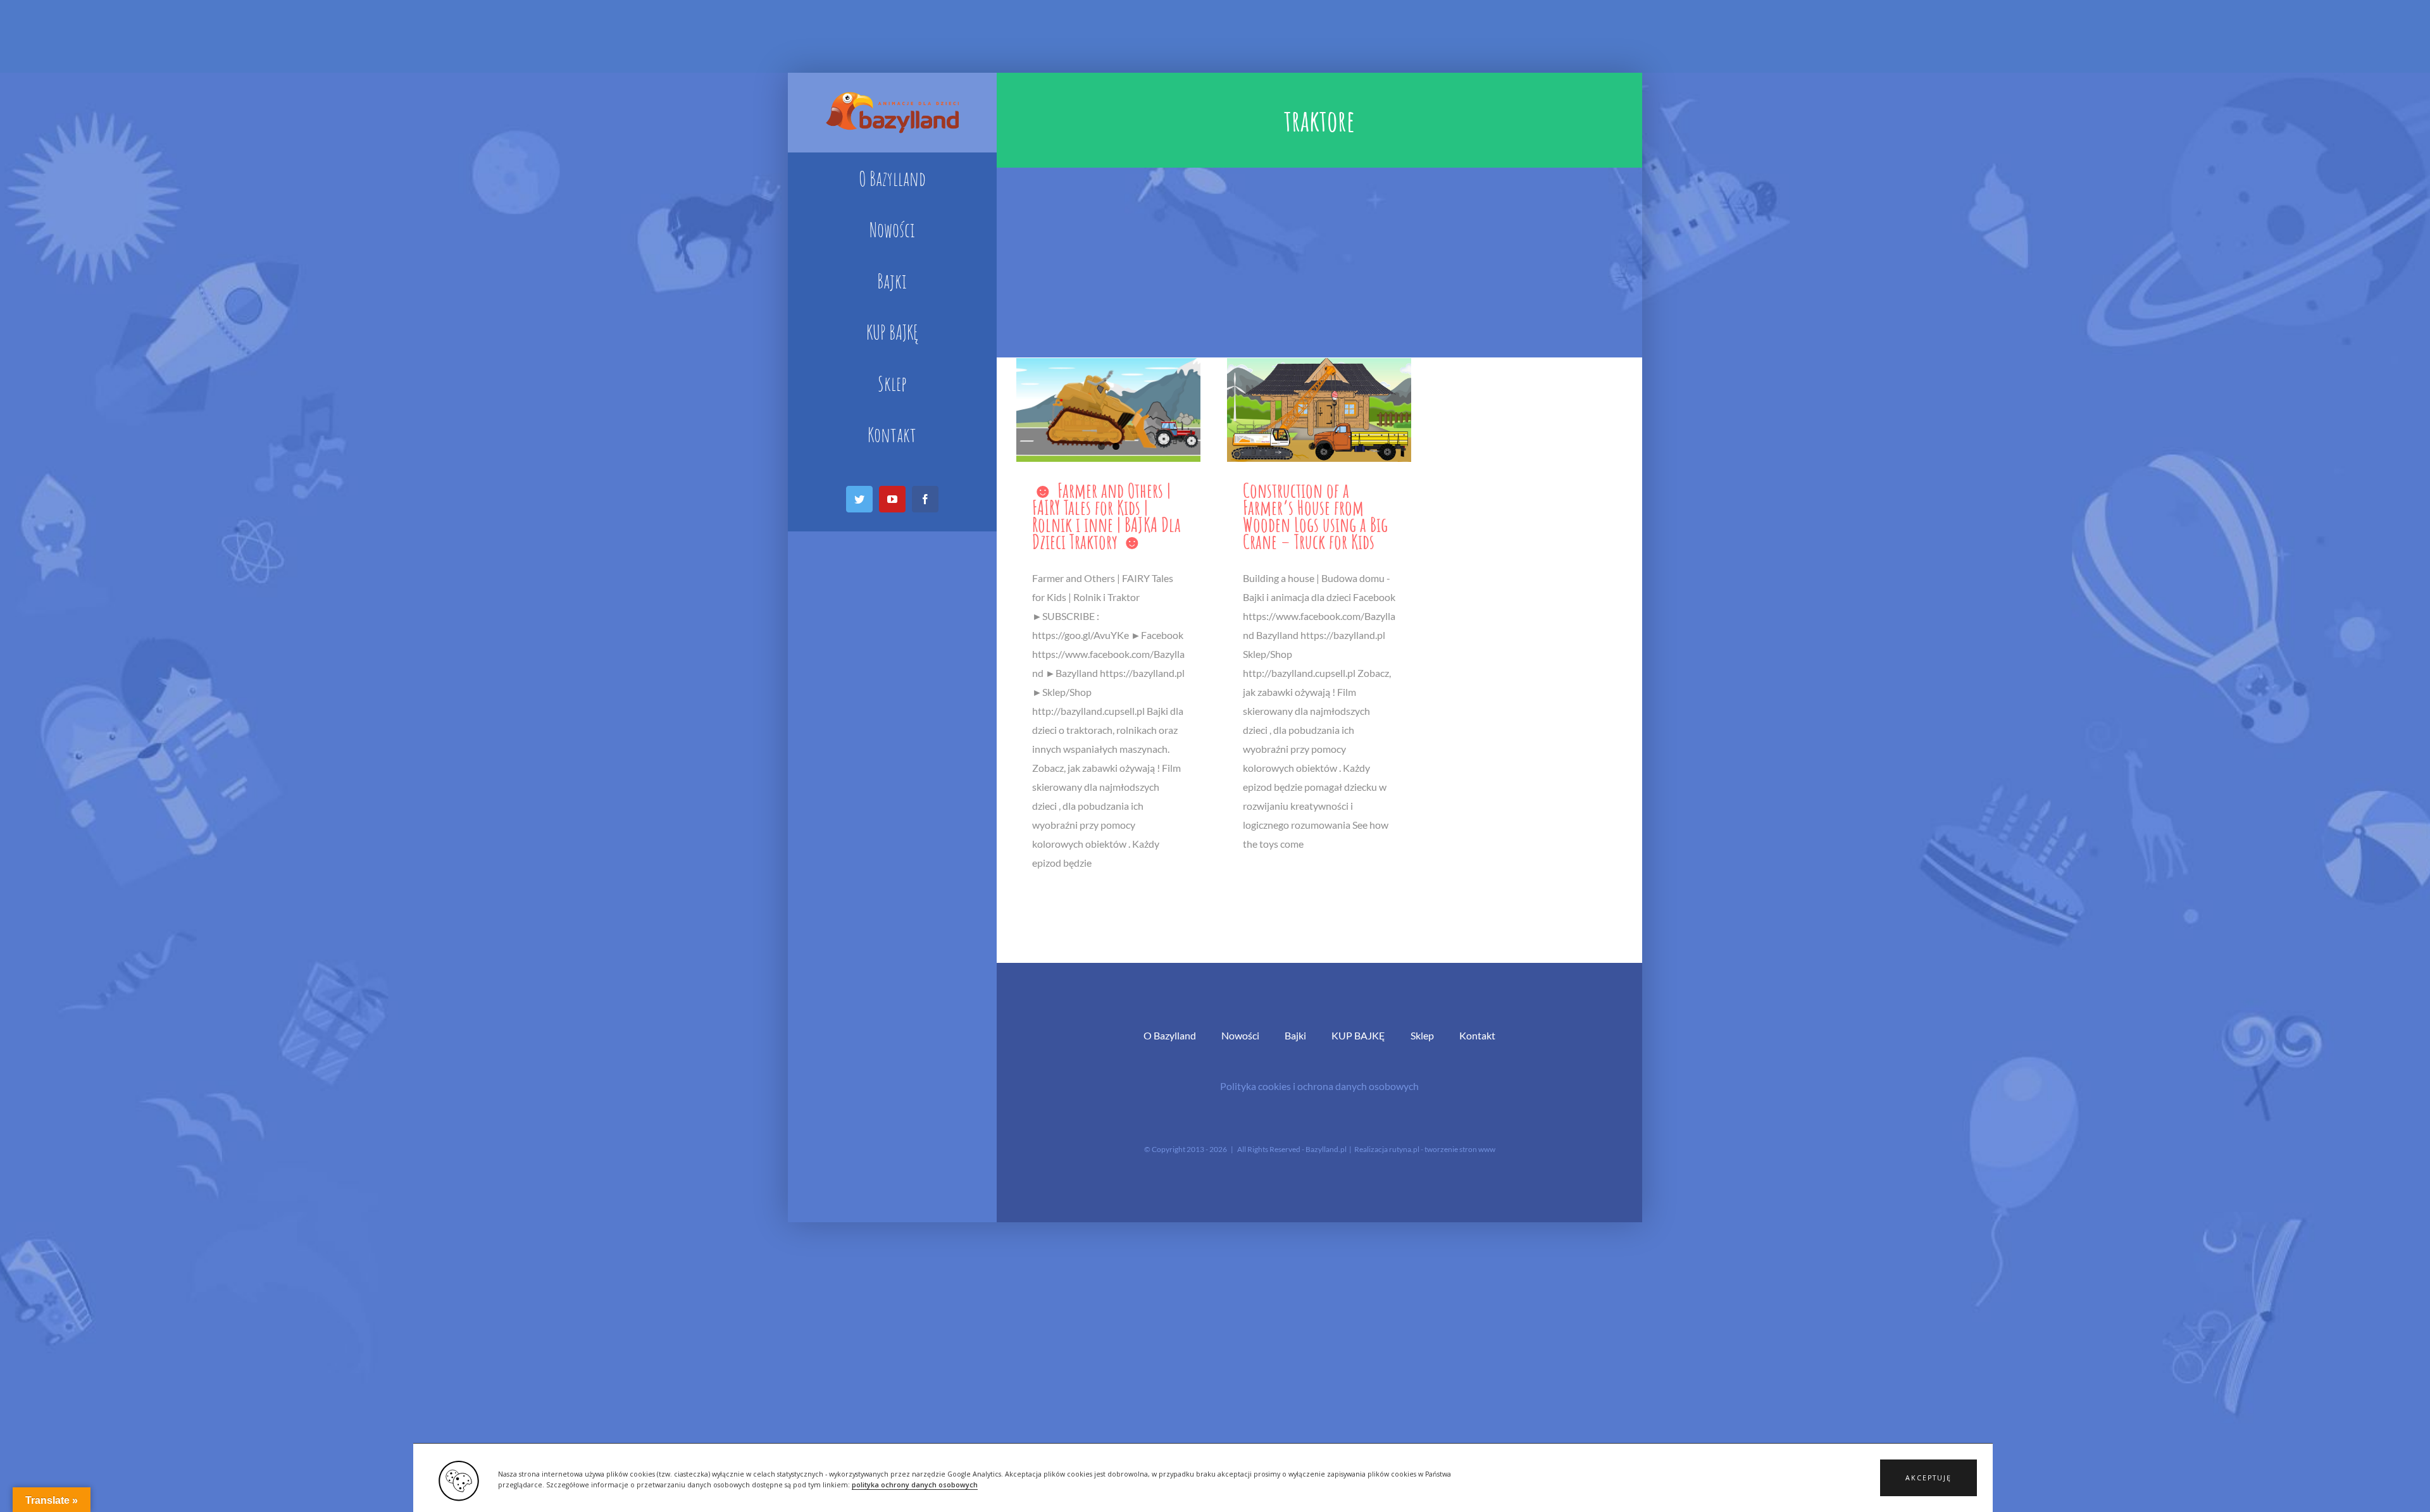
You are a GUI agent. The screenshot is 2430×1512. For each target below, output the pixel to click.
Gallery (1108, 410)
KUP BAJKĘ (1358, 1035)
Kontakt (1477, 1035)
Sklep (1422, 1035)
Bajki (1295, 1035)
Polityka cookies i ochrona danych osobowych (1319, 1086)
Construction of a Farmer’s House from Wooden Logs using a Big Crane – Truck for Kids (1315, 516)
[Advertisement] (1319, 263)
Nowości (1240, 1035)
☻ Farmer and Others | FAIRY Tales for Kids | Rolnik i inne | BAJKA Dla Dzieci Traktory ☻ (1106, 516)
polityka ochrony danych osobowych (915, 1485)
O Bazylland (1170, 1035)
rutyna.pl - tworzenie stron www (1442, 1149)
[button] (1928, 1478)
